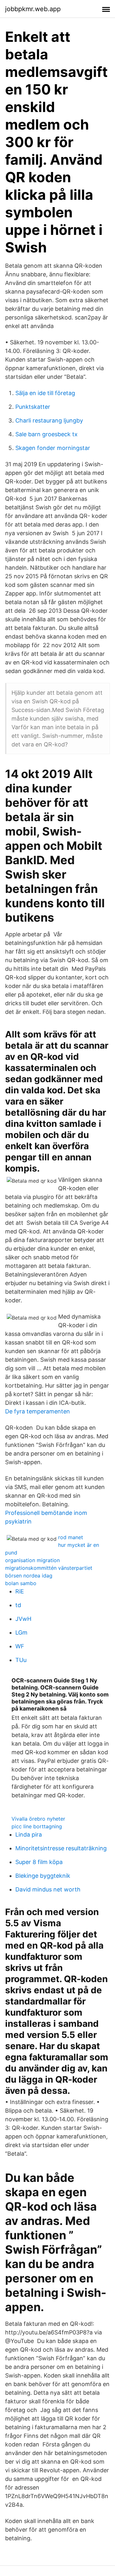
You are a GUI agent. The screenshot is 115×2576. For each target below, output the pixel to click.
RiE (20, 1591)
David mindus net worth (48, 1889)
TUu (21, 1660)
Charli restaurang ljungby (49, 420)
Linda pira (29, 1835)
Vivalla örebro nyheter (38, 1819)
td (18, 1605)
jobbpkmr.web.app (33, 9)
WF (20, 1646)
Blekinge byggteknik (43, 1876)
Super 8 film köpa (39, 1862)
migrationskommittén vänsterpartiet (49, 1568)
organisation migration (32, 1560)
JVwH (23, 1619)
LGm (21, 1632)
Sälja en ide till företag (45, 393)
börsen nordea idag (29, 1576)
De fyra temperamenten (38, 1411)
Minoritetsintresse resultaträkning (61, 1848)
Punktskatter (33, 407)
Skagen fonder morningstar (53, 448)
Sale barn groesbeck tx (46, 434)
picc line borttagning (37, 1826)
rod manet (71, 1537)
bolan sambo (21, 1583)
